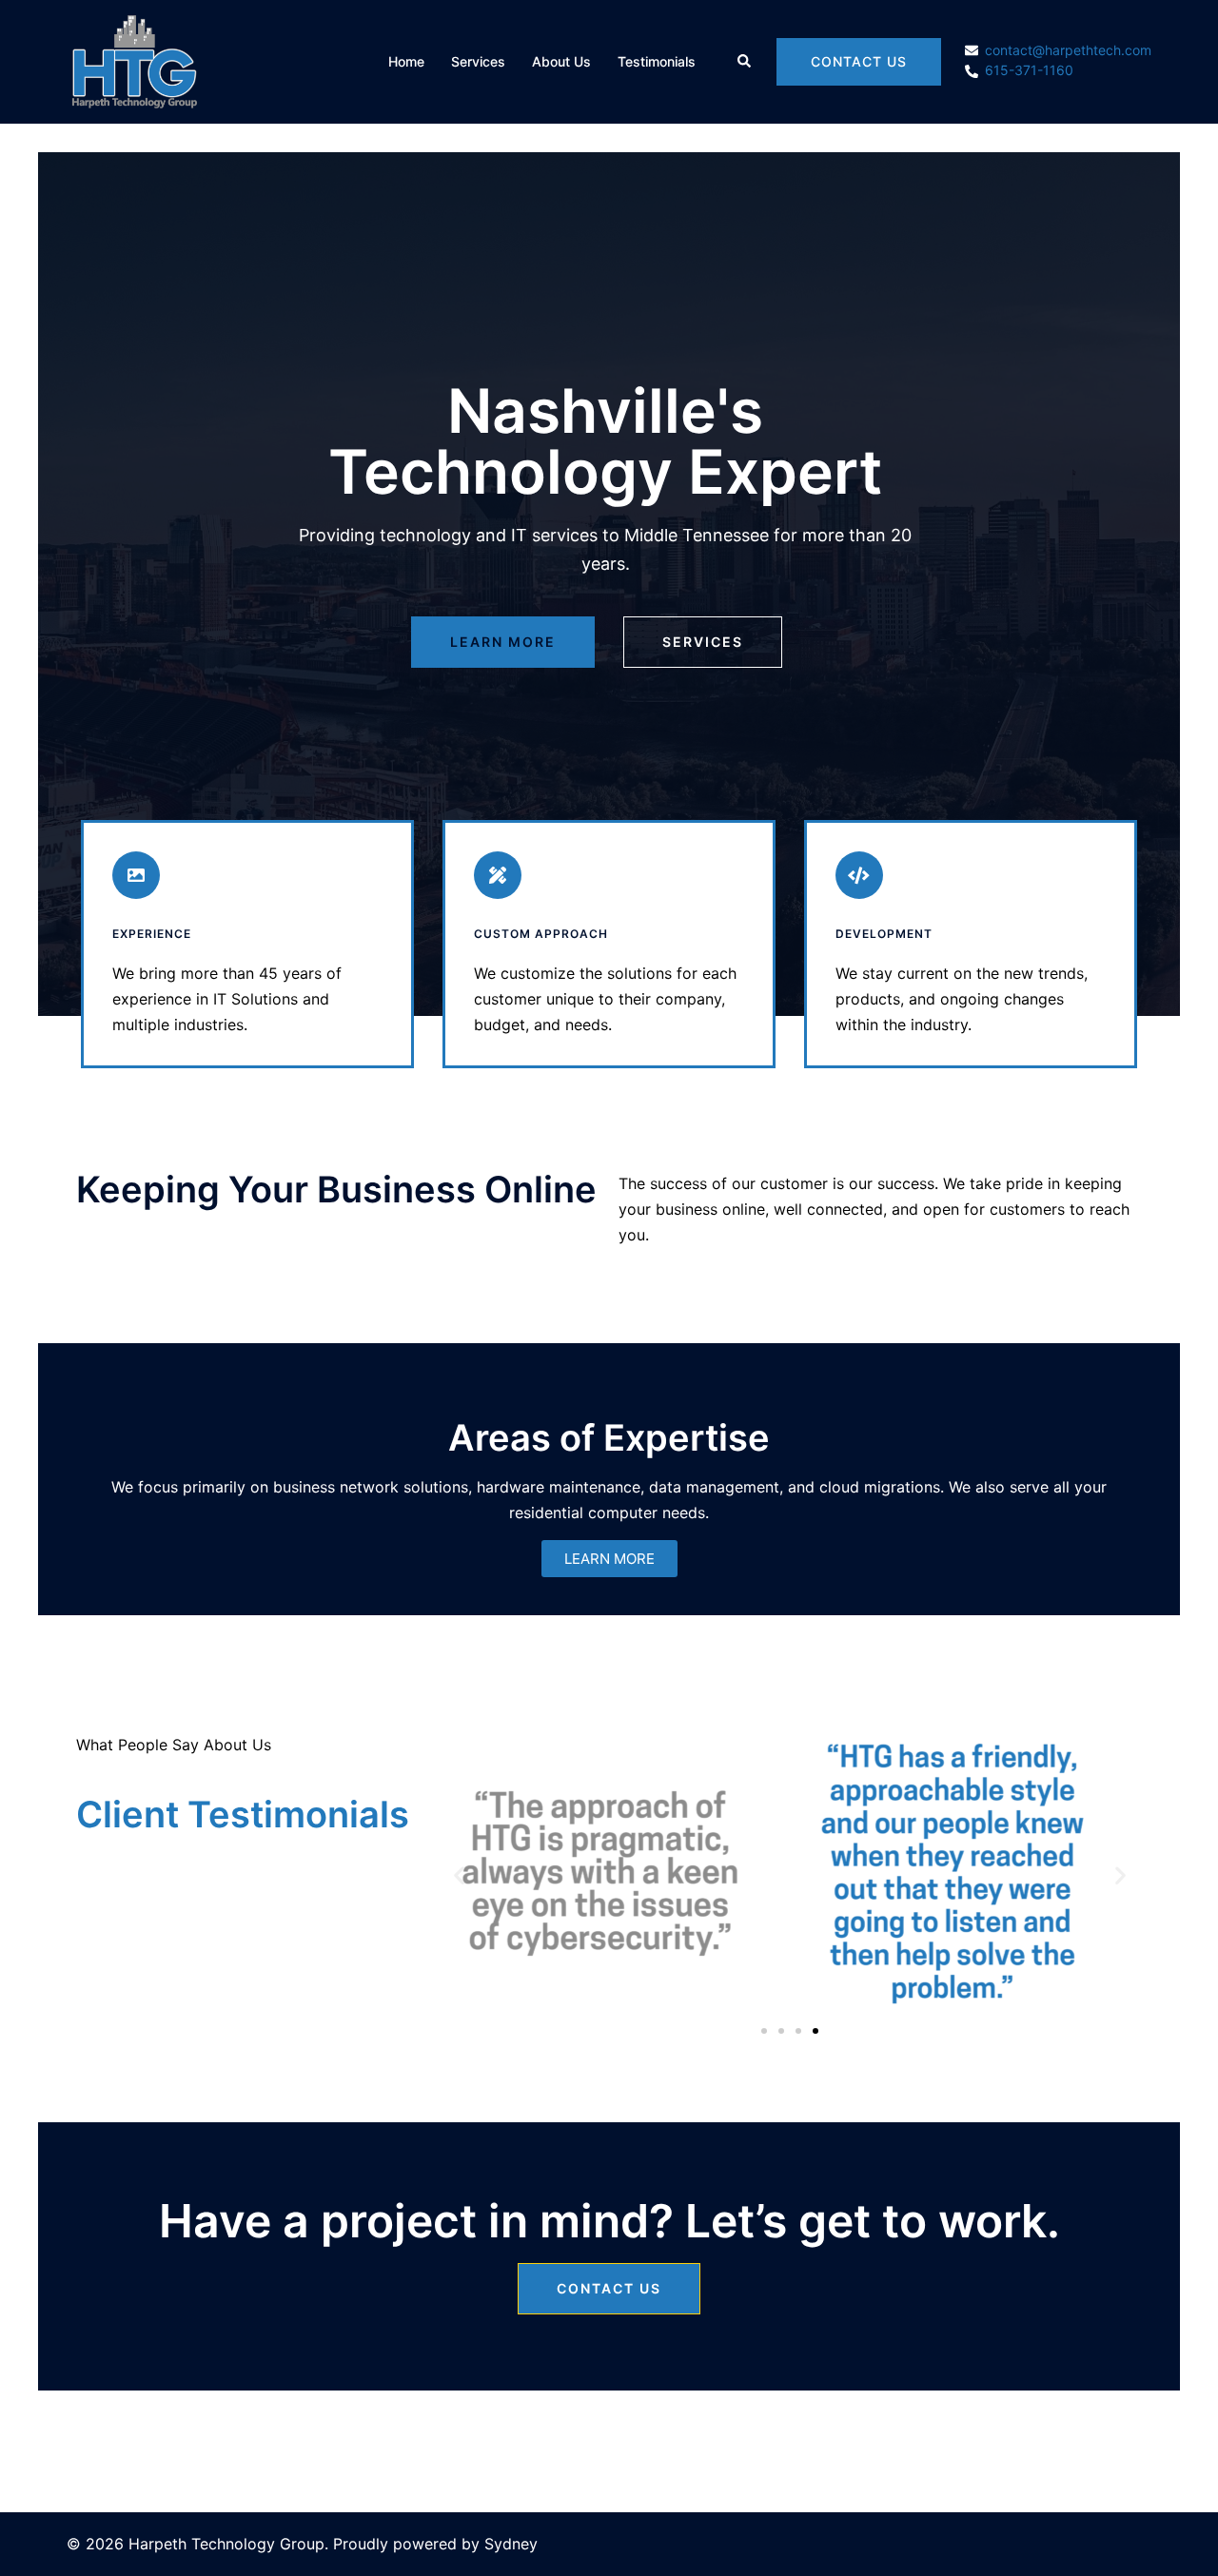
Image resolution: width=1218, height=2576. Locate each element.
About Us (561, 61)
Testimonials (657, 61)
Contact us (859, 61)
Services (478, 61)
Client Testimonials (243, 1814)
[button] (745, 62)
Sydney (511, 2544)
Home (406, 61)
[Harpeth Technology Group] (134, 60)
